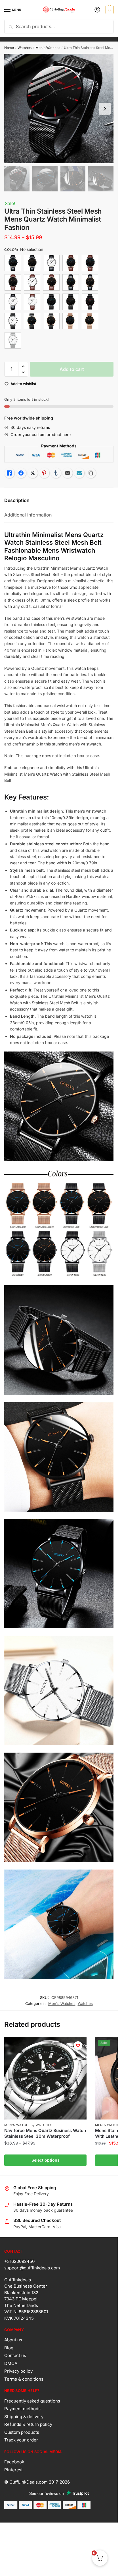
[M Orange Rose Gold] (51, 321)
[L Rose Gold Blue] (71, 282)
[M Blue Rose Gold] (32, 321)
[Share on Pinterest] (44, 473)
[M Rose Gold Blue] (71, 321)
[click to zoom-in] (59, 109)
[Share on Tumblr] (56, 473)
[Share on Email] (68, 473)
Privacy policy (18, 2371)
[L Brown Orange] (13, 282)
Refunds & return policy (28, 2424)
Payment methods (22, 2409)
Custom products (22, 2432)
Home (9, 48)
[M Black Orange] (71, 302)
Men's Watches (48, 48)
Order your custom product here (41, 434)
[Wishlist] (78, 2046)
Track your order (21, 2440)
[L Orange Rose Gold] (51, 282)
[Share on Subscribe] (79, 473)
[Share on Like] (9, 473)
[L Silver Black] (13, 302)
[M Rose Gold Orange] (90, 321)
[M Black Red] (90, 302)
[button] (23, 366)
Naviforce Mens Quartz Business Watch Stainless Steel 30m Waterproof (45, 2133)
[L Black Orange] (32, 263)
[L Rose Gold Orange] (90, 282)
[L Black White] (51, 263)
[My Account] (97, 10)
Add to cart (72, 369)
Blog (9, 2348)
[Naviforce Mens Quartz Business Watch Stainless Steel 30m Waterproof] (45, 2078)
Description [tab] (17, 500)
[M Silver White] (13, 340)
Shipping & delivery (24, 2417)
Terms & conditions (24, 2379)
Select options (46, 2160)
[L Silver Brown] (32, 302)
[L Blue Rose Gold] (71, 263)
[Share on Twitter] (33, 473)
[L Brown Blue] (90, 263)
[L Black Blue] (13, 263)
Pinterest (13, 2470)
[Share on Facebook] (21, 473)
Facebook (14, 2462)
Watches (25, 48)
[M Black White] (13, 321)
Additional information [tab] (28, 515)
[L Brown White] (32, 282)
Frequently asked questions (32, 2401)
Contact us (15, 2355)
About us (13, 2340)
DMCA (11, 2363)
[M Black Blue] (51, 302)
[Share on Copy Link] (91, 473)
